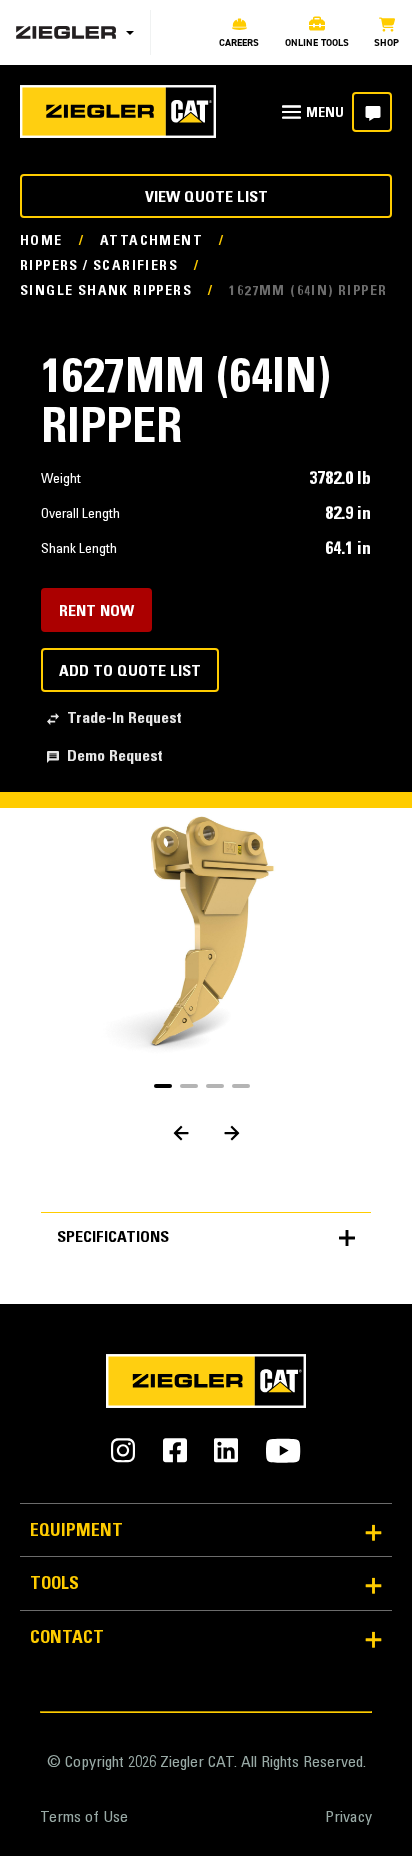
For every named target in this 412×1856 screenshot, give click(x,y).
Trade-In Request (124, 719)
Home (41, 242)
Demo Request (115, 757)
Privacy (348, 1818)
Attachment (151, 242)
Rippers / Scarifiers (99, 267)
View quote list (206, 198)
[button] (163, 1086)
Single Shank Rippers (106, 292)
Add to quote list (130, 672)
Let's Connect (372, 112)
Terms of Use (84, 1818)
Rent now (96, 612)
